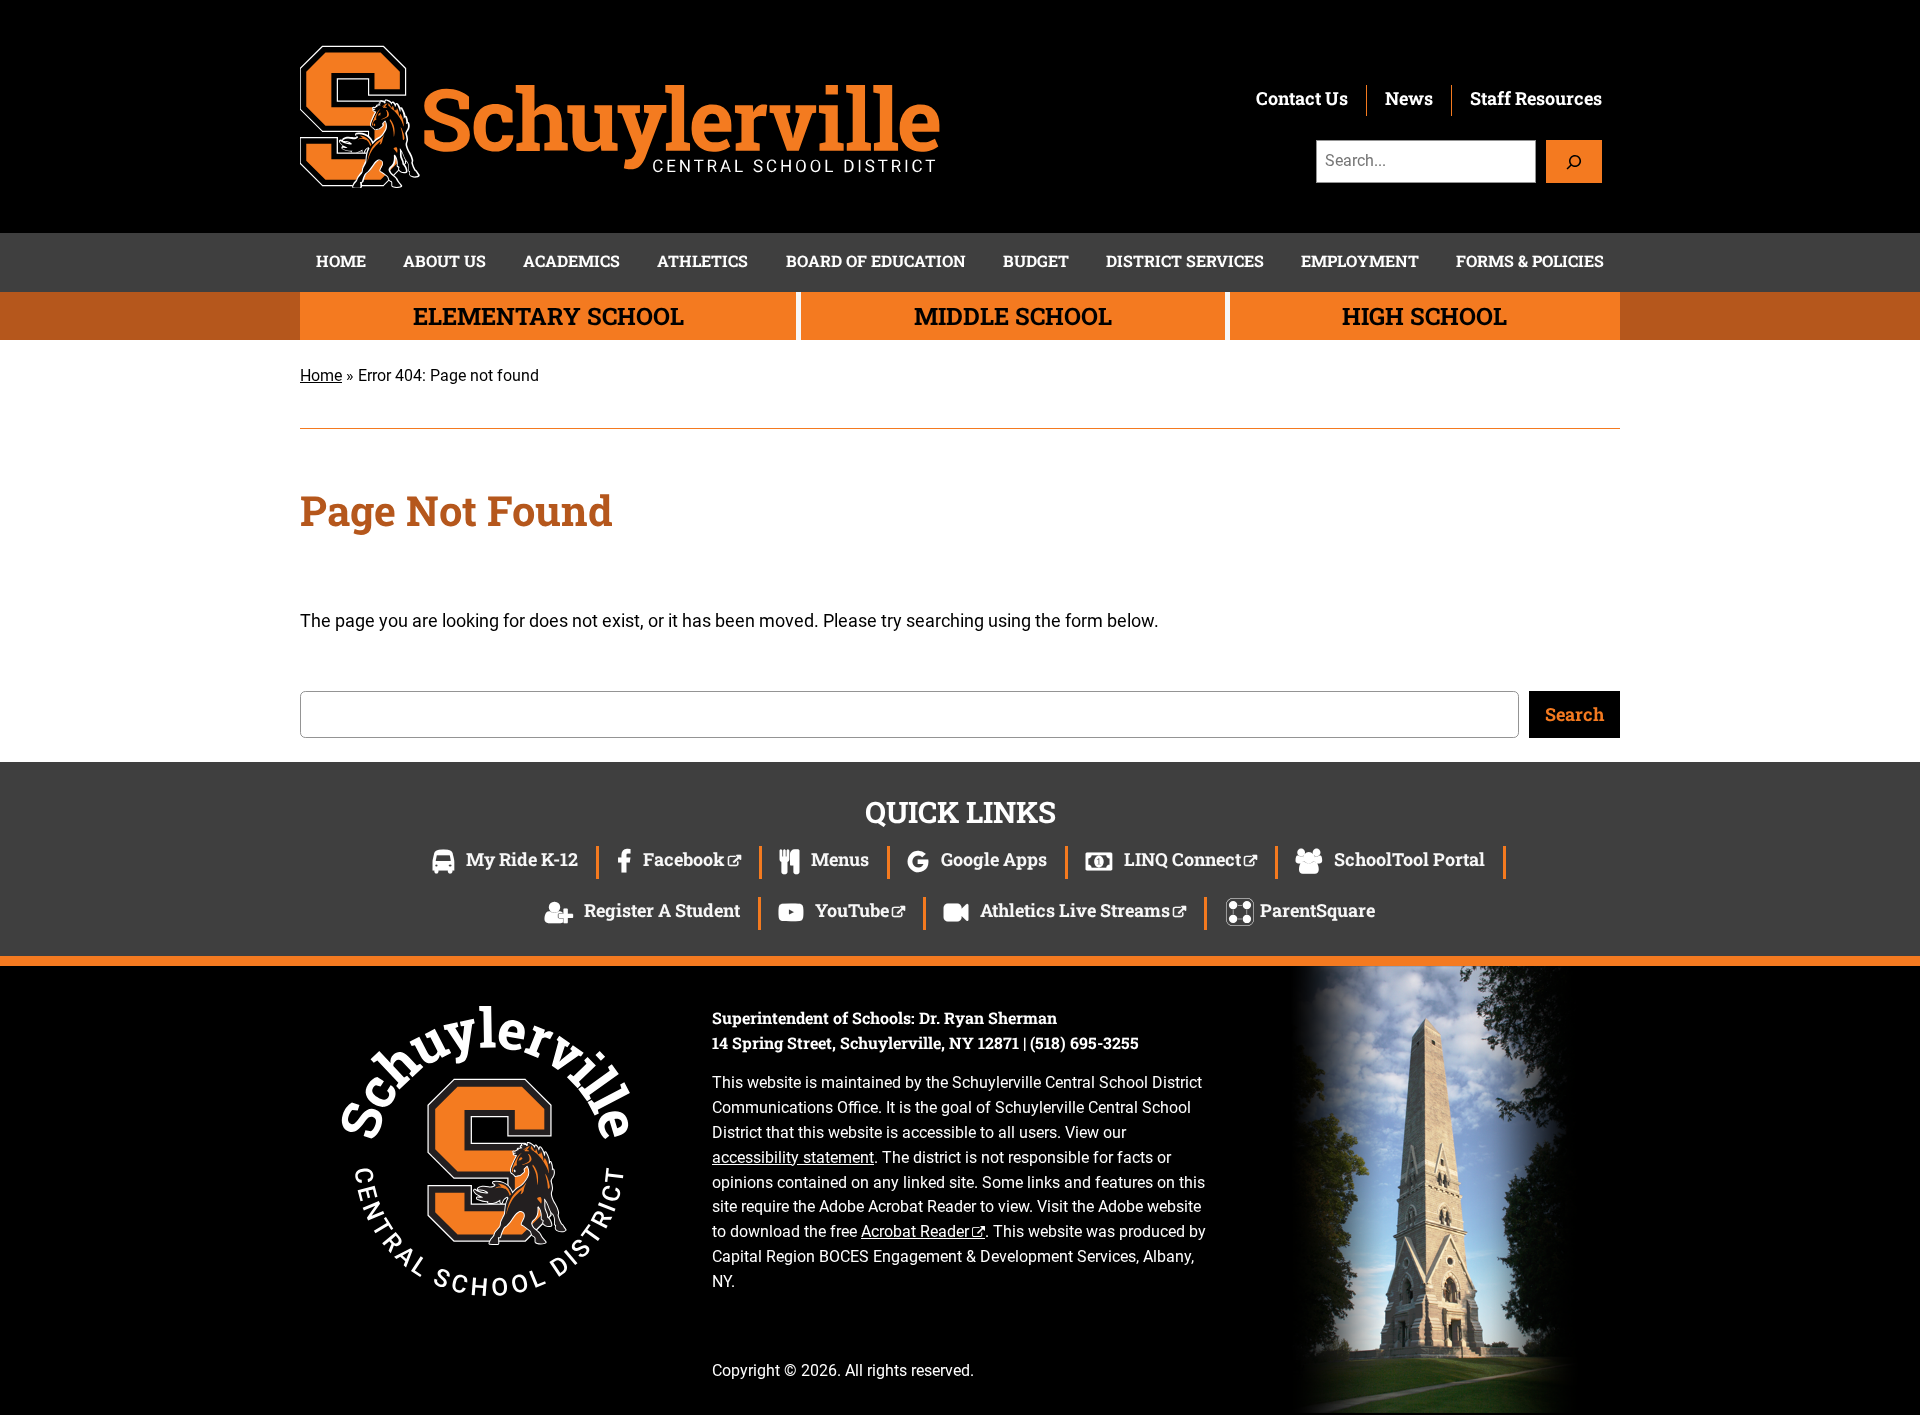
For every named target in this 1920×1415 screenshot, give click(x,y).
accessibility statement (793, 1157)
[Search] (1574, 161)
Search (1574, 714)
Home (321, 375)
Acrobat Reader (915, 1231)
